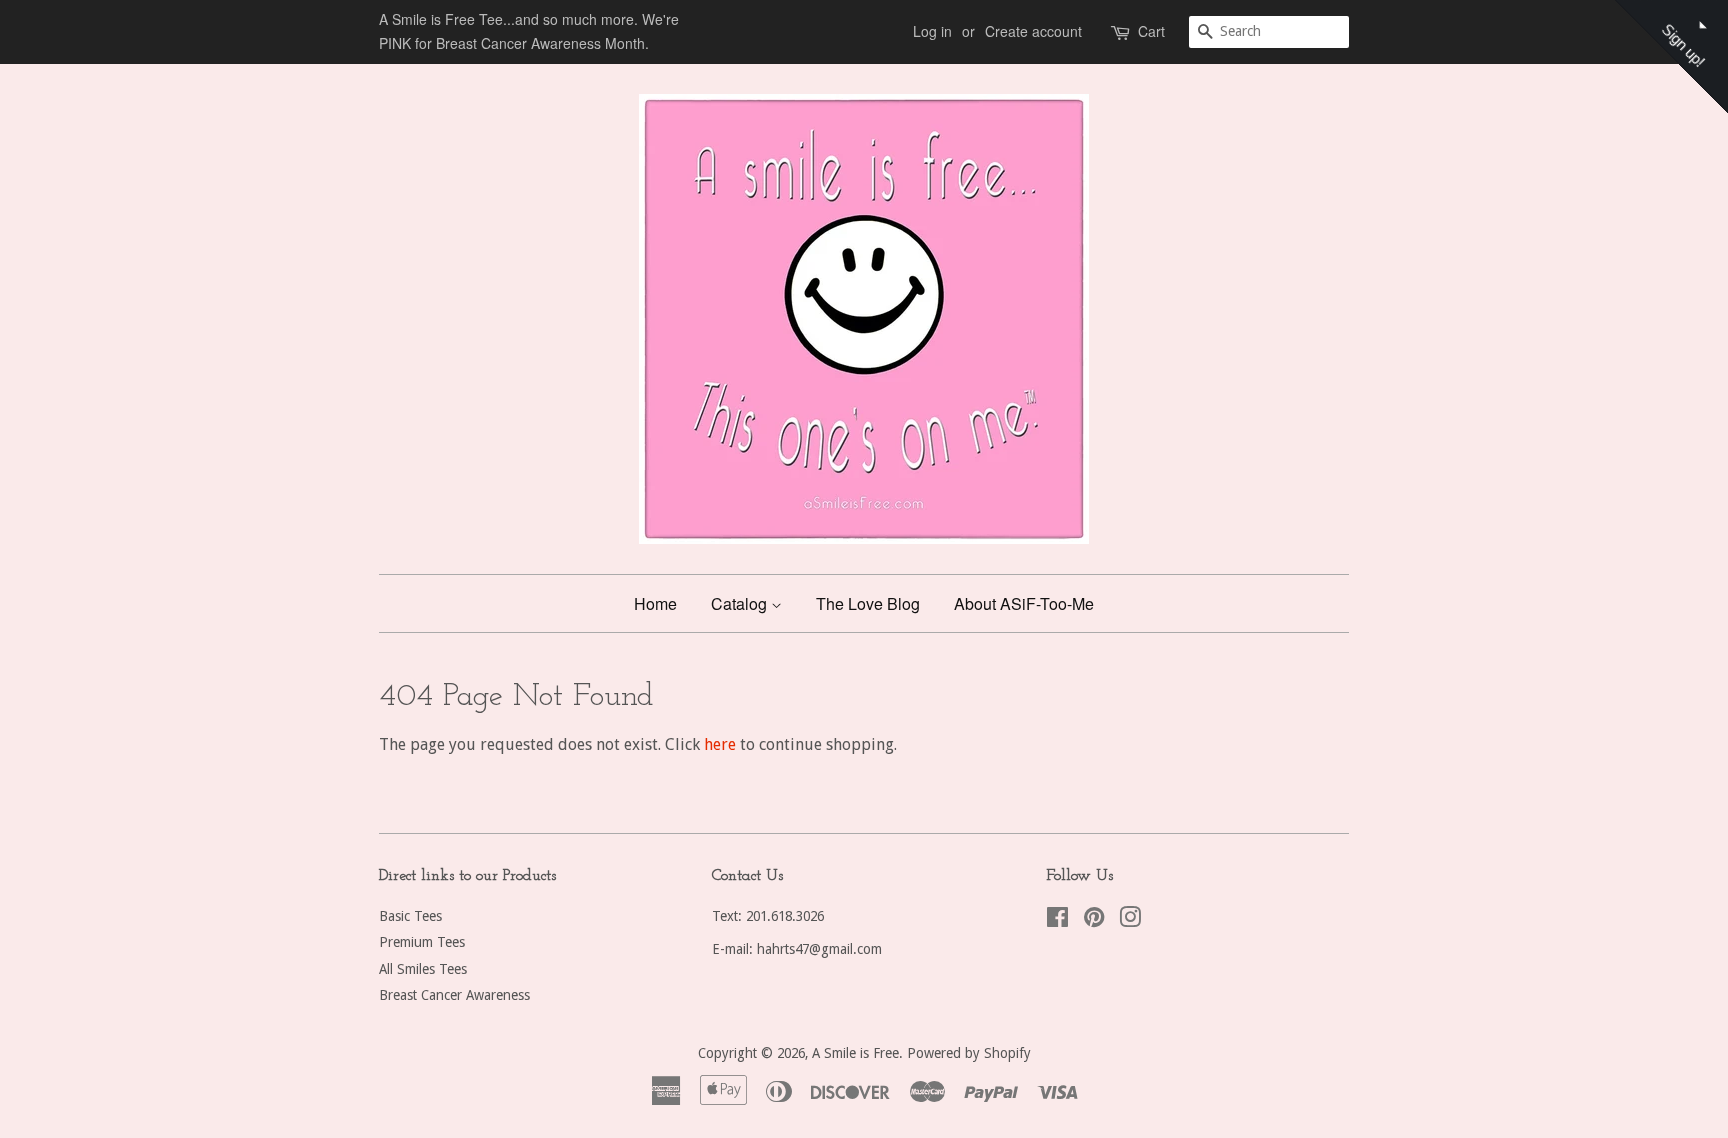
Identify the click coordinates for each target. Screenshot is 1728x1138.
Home (655, 603)
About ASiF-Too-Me (1024, 603)
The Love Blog (868, 603)
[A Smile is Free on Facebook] (1057, 921)
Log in (932, 31)
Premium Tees (422, 942)
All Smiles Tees (423, 969)
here (720, 744)
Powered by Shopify (969, 1053)
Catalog (741, 603)
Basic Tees (410, 916)
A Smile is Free (855, 1053)
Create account (1033, 31)
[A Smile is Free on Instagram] (1130, 921)
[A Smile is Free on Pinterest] (1094, 921)
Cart (1151, 31)
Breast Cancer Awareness (454, 995)
